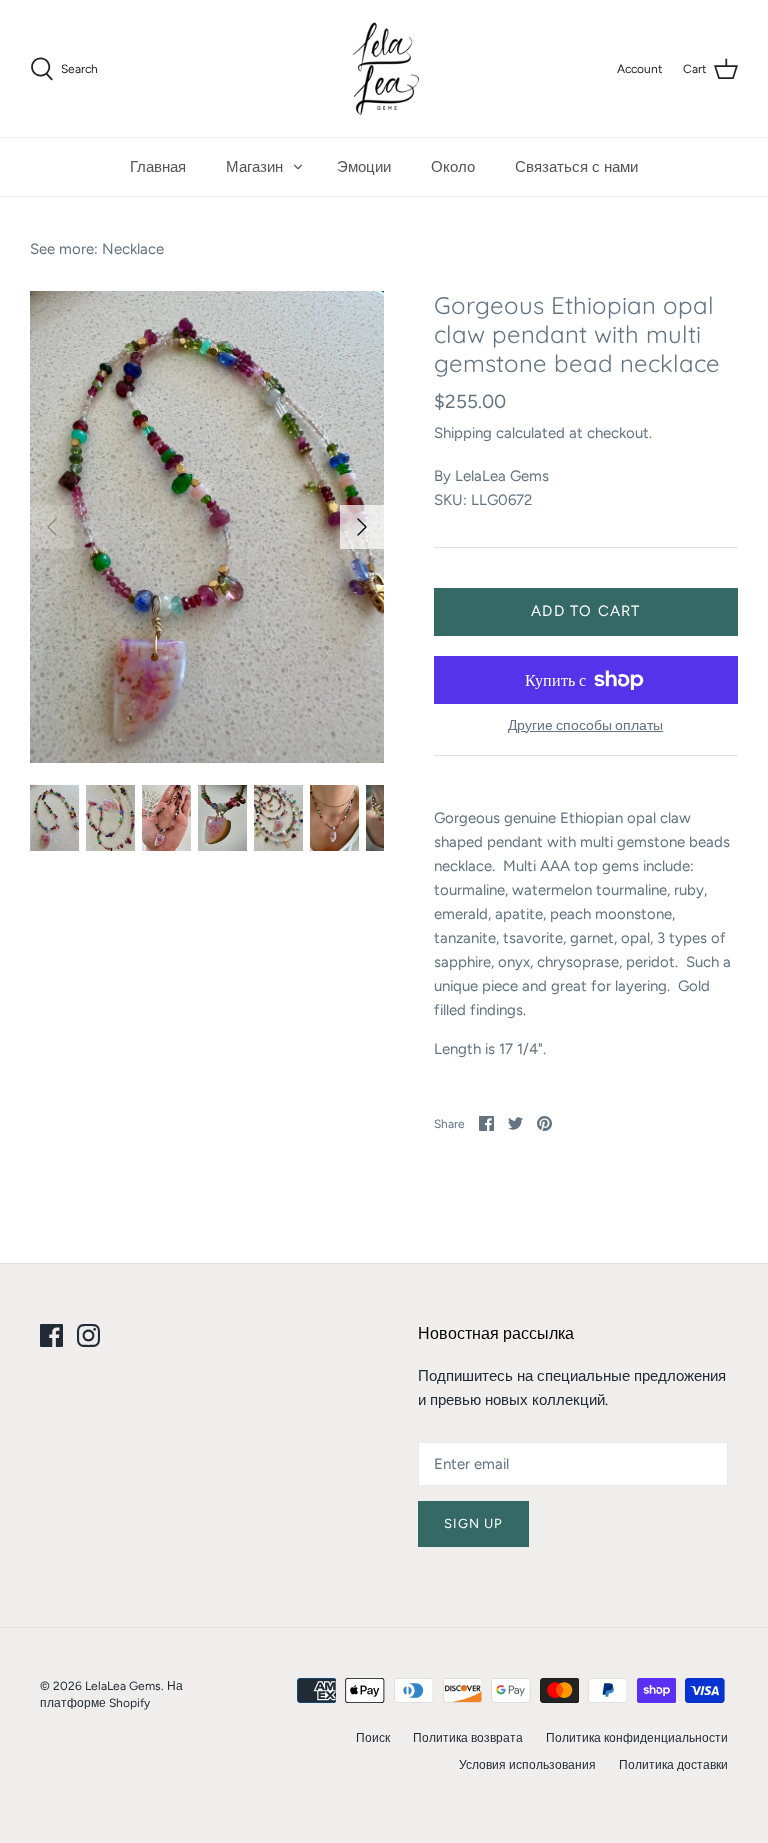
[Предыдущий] (52, 527)
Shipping (463, 433)
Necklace (133, 249)
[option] (207, 527)
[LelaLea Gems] (384, 68)
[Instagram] (88, 1335)
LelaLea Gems (502, 476)
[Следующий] (362, 527)
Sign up (473, 1523)
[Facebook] (51, 1335)
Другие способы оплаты (585, 726)
